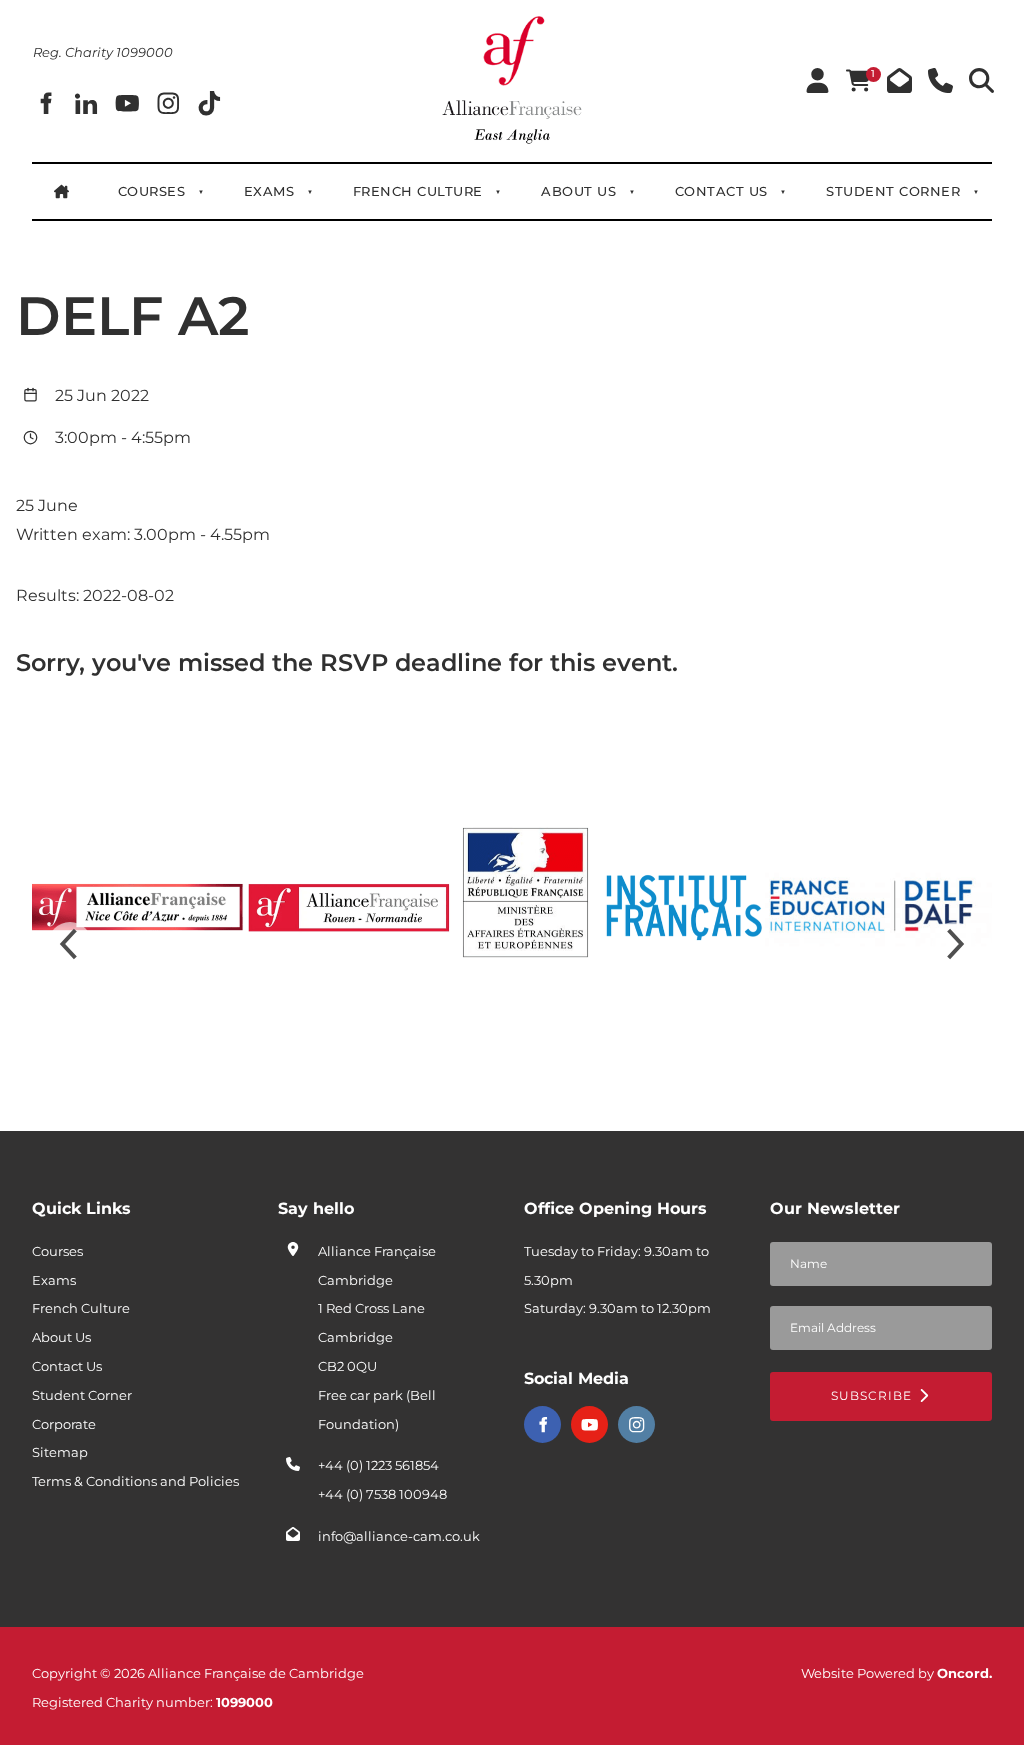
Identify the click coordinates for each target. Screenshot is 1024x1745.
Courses (152, 191)
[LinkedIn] (94, 103)
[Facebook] (53, 103)
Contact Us (721, 191)
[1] (858, 81)
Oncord (963, 1673)
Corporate (64, 1424)
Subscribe (873, 1395)
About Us (578, 191)
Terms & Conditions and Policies (135, 1481)
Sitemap (60, 1452)
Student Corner (893, 191)
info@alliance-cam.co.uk (399, 1536)
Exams (269, 191)
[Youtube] (589, 1424)
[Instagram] (636, 1424)
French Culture (418, 191)
